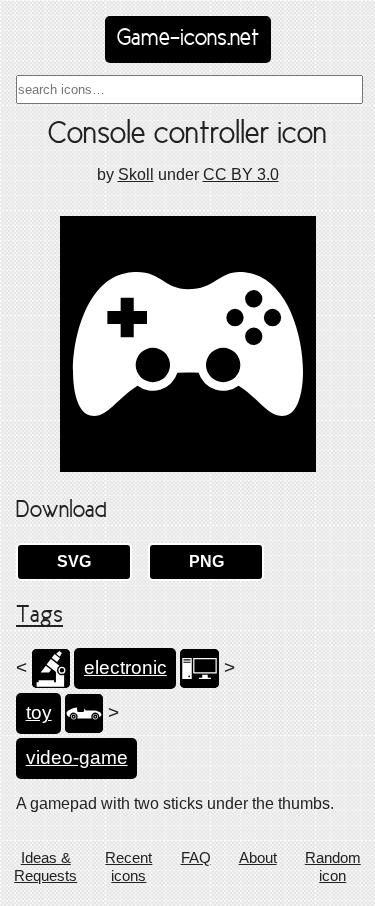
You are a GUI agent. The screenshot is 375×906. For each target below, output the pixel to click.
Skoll (136, 174)
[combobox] (189, 89)
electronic (125, 667)
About (258, 857)
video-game (77, 757)
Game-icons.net (188, 39)
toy (39, 712)
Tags (39, 616)
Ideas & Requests (45, 866)
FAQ (196, 857)
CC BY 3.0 (241, 174)
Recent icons (128, 866)
